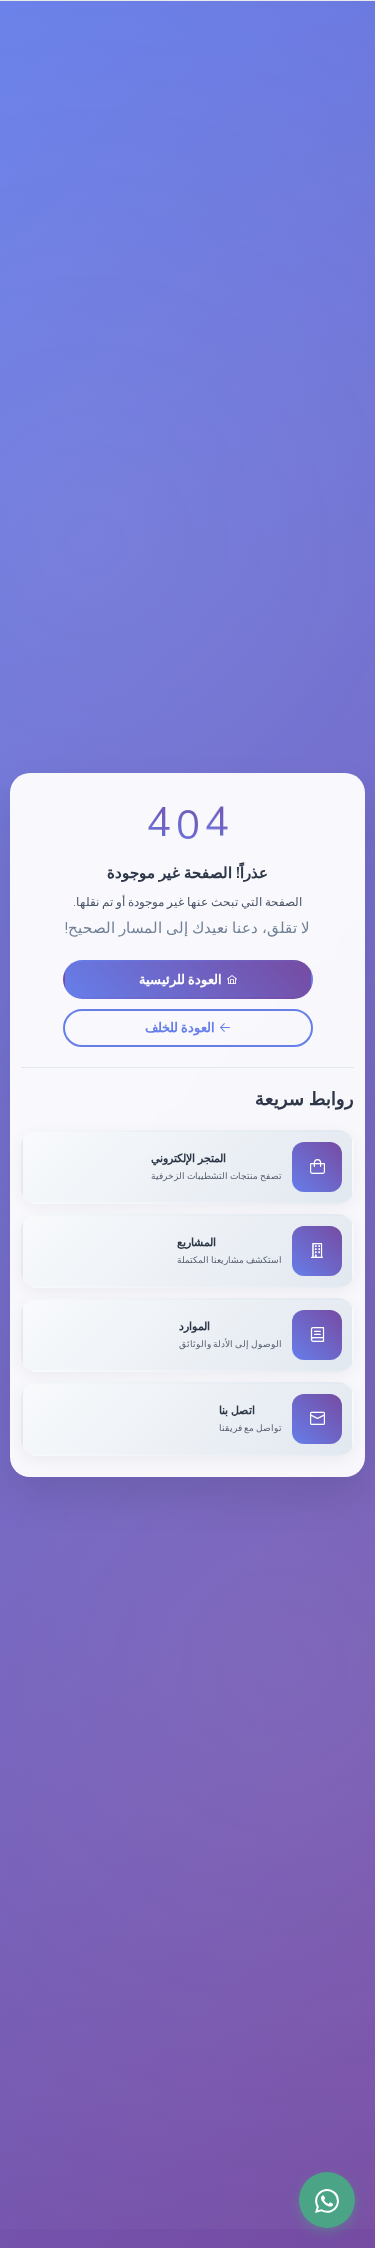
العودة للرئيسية (180, 979)
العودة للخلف (180, 1027)
